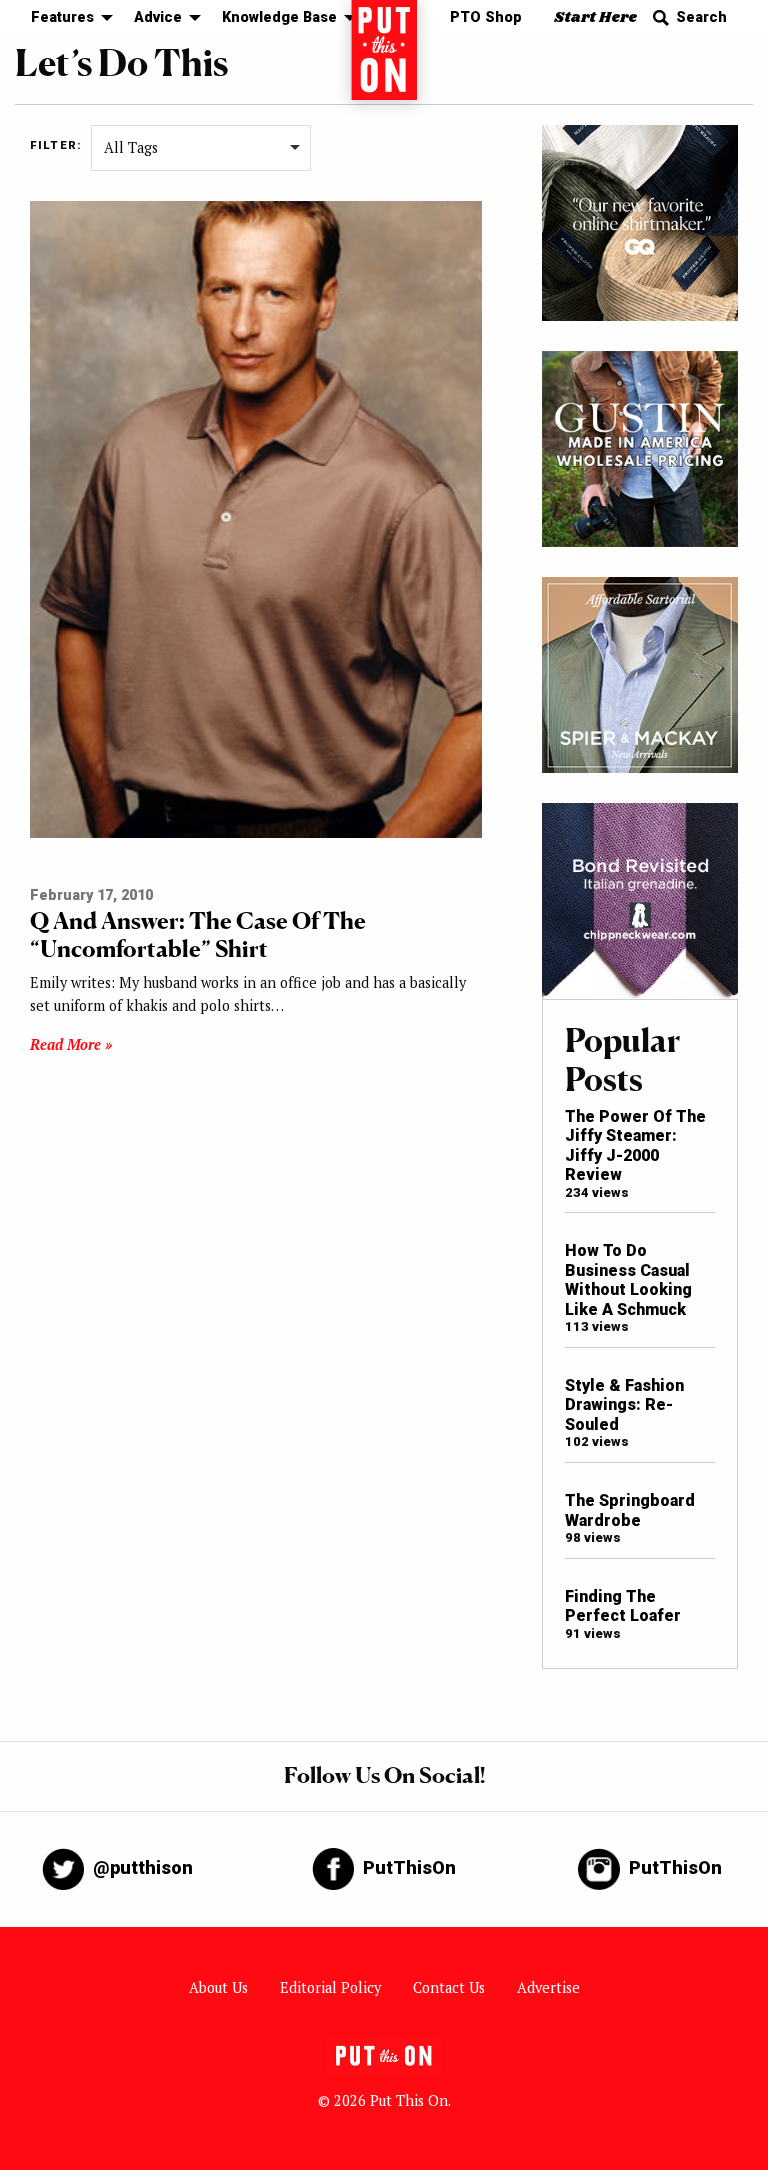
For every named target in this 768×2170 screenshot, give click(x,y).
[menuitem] (66, 18)
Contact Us (449, 1987)
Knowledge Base (279, 17)
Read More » (71, 1044)
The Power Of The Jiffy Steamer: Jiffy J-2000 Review (635, 1145)
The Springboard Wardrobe (630, 1510)
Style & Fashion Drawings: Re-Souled (624, 1405)
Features (62, 17)
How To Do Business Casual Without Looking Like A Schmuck (628, 1279)
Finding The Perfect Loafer (623, 1606)
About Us (218, 1987)
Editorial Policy (330, 1987)
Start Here (595, 17)
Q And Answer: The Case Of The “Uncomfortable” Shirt (198, 934)
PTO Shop (486, 17)
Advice (158, 17)
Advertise (548, 1987)
